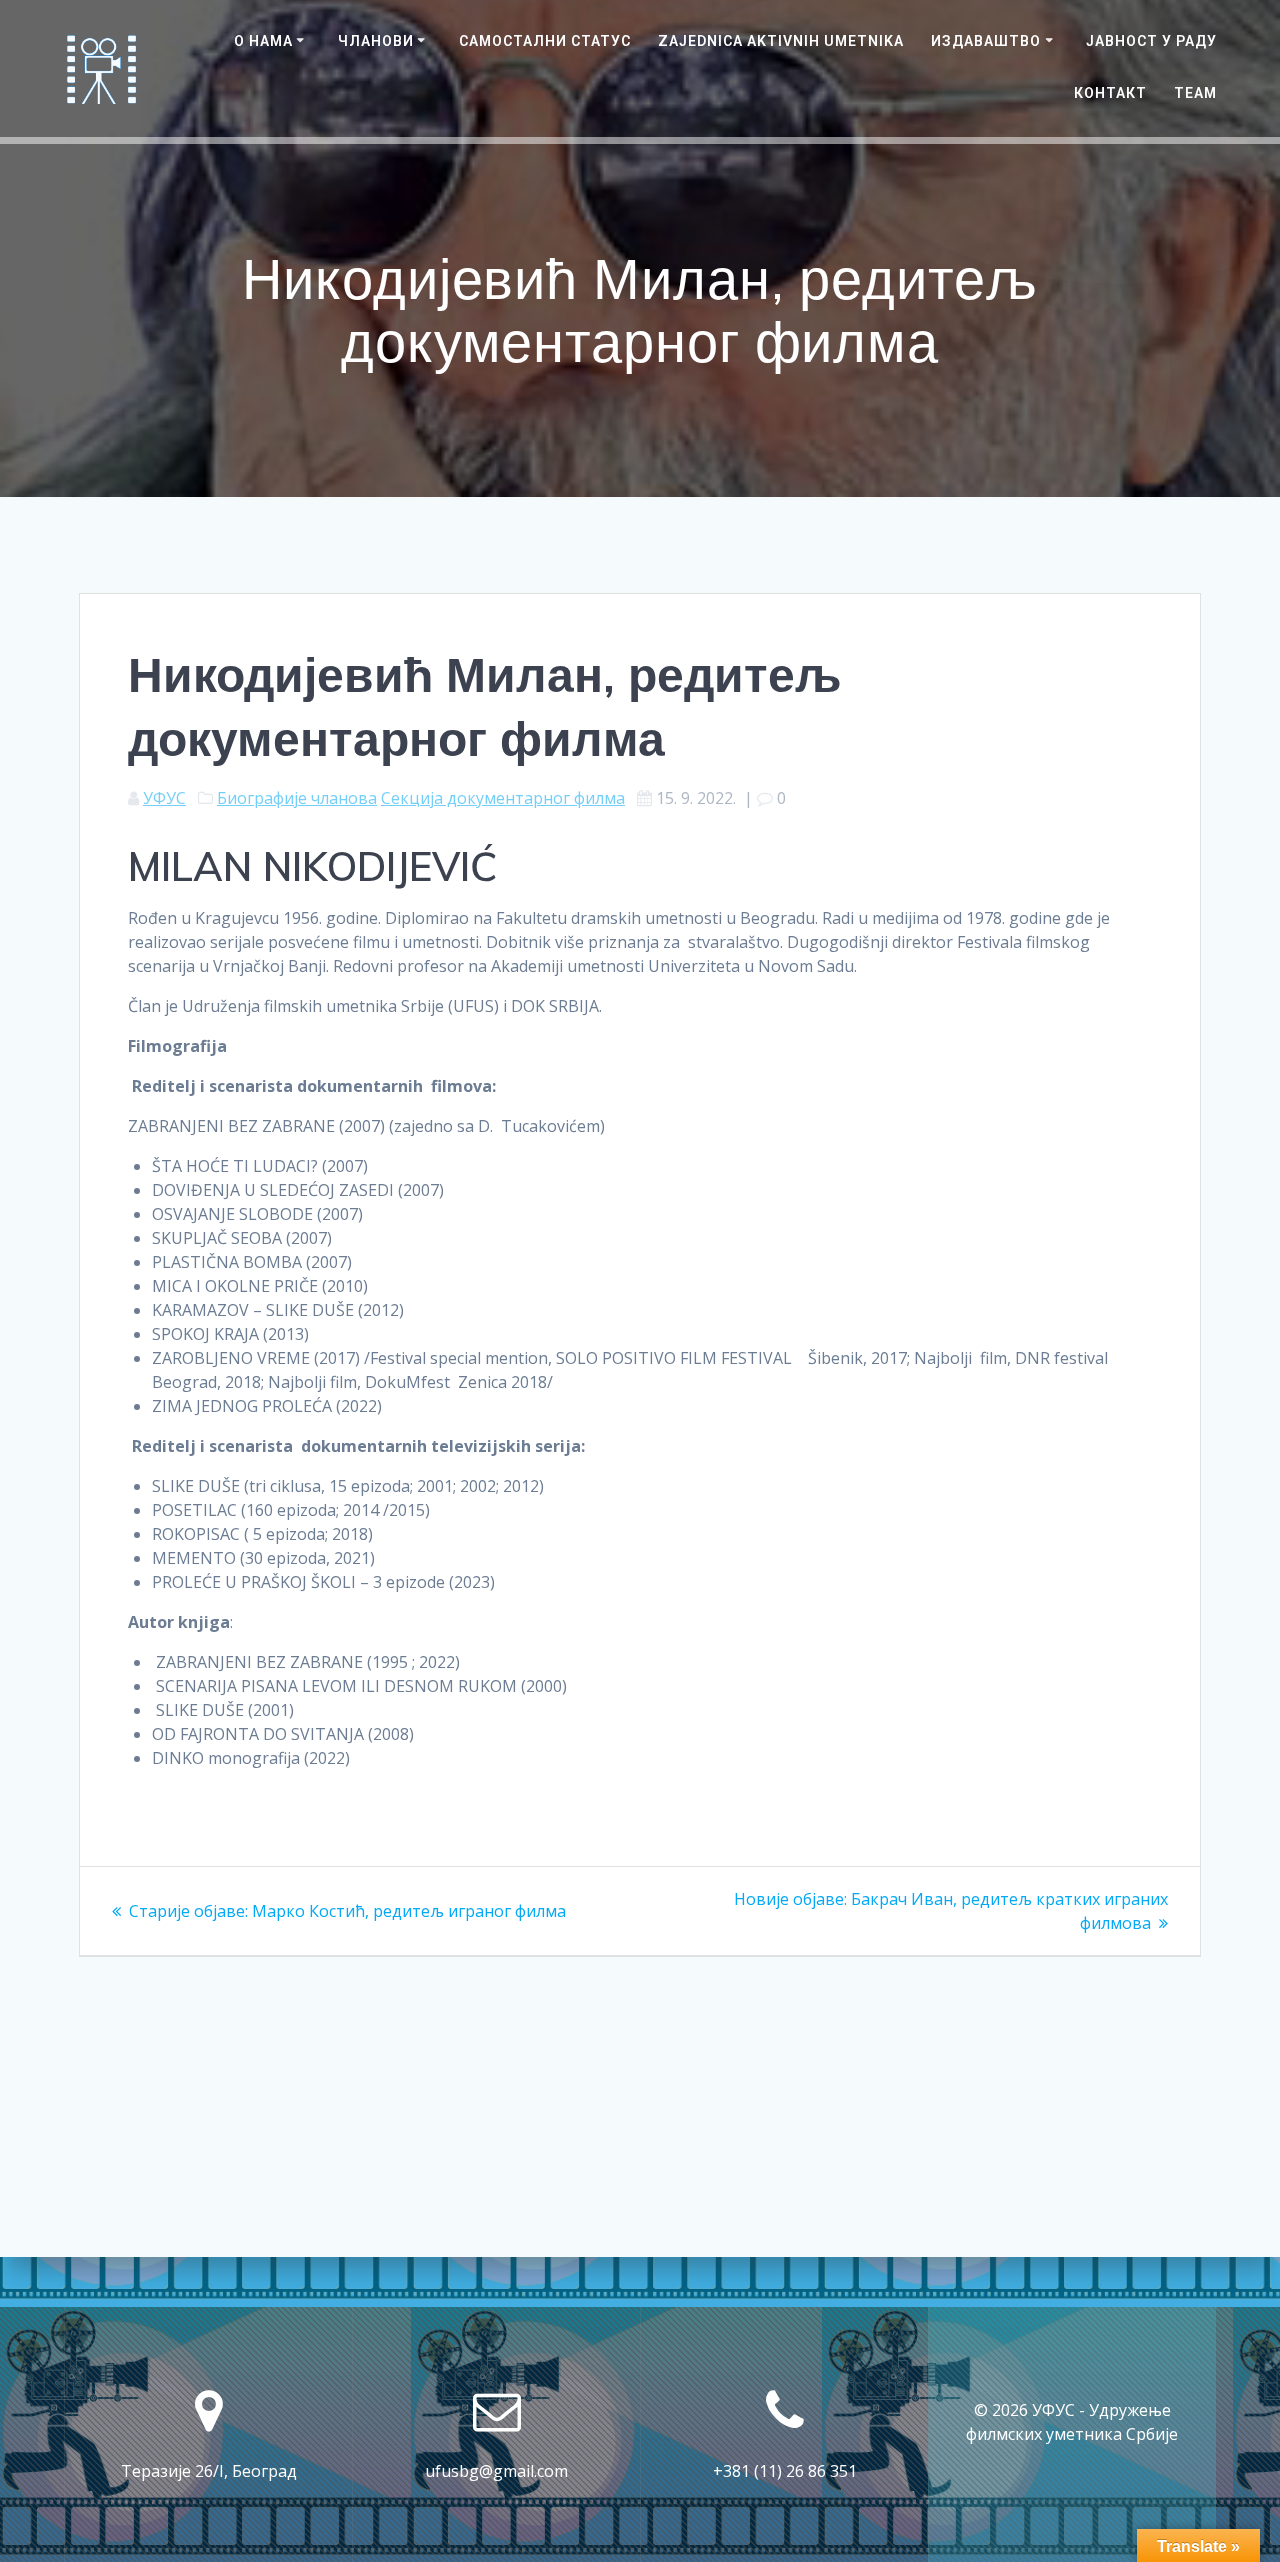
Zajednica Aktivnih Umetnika (781, 41)
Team (1195, 93)
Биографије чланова (297, 798)
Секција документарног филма (503, 798)
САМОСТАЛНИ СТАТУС (545, 41)
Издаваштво (986, 41)
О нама (263, 41)
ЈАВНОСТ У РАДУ (1151, 41)
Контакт (1110, 93)
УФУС (164, 798)
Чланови (376, 41)
